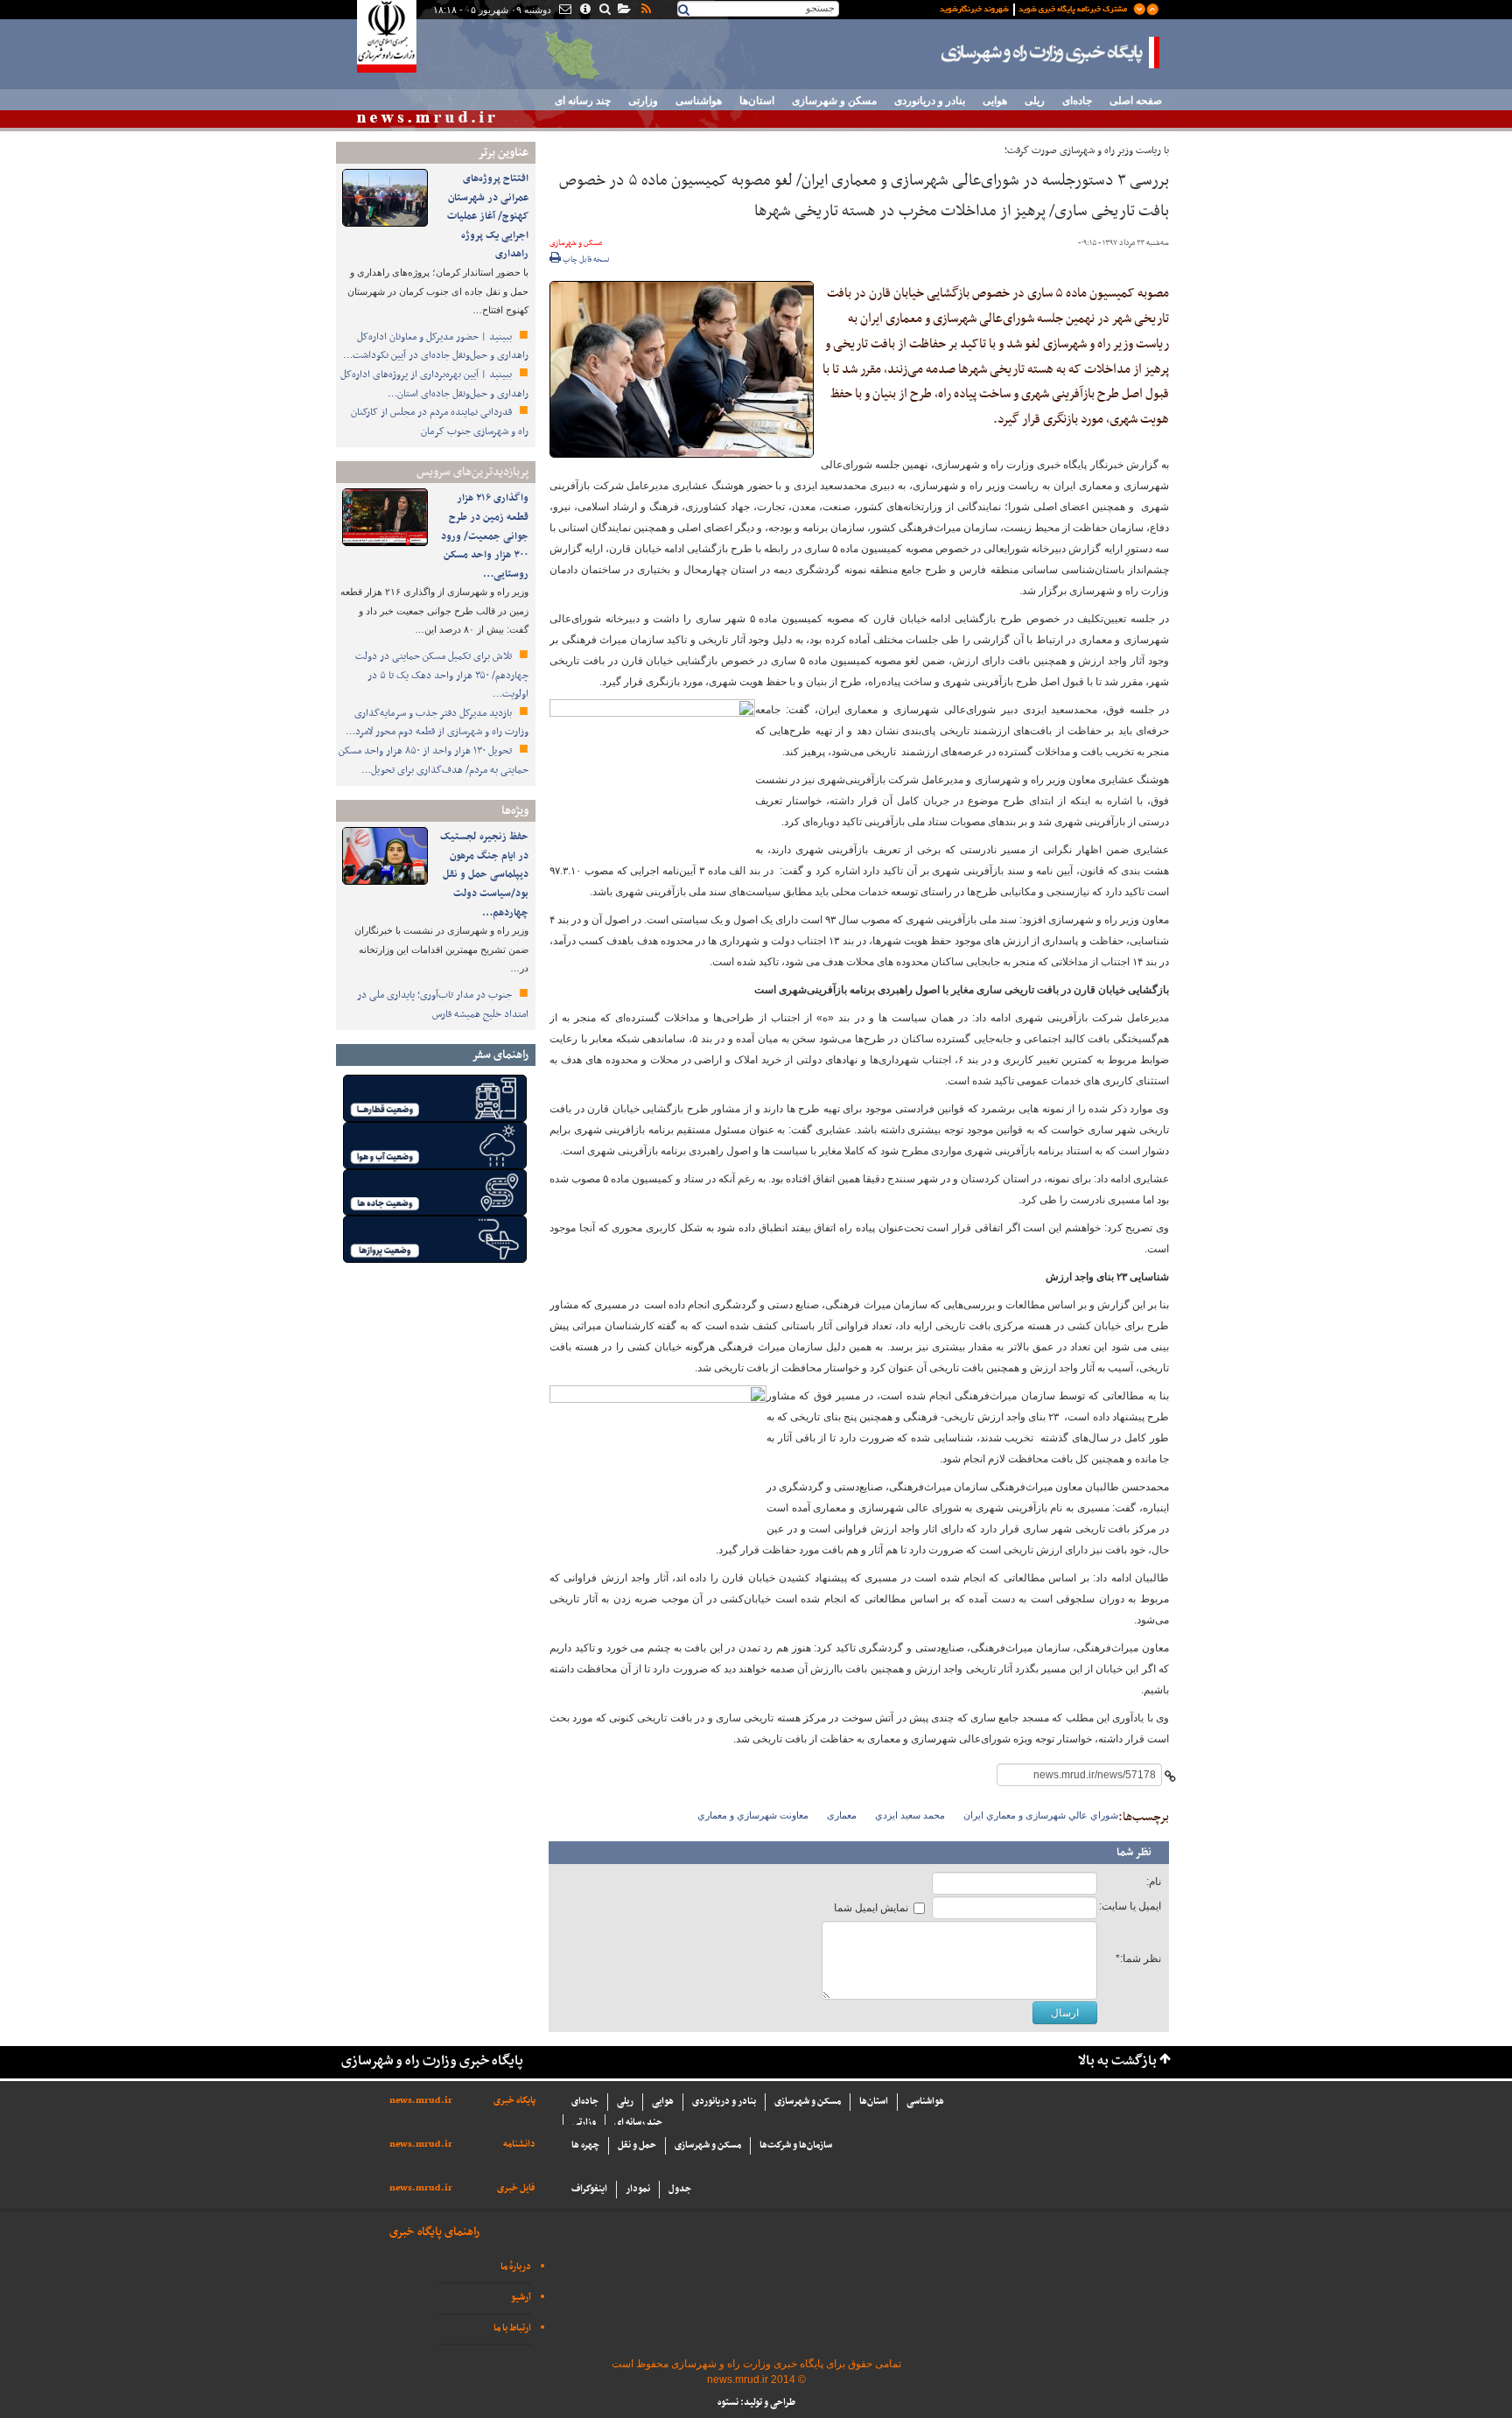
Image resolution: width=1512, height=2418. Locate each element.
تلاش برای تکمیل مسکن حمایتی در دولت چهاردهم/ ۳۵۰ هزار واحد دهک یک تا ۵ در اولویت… (442, 675)
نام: (1154, 1882)
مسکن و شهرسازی (834, 101)
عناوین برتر (503, 153)
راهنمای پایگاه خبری (434, 2232)
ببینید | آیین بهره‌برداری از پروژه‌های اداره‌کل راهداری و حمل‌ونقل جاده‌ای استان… (434, 384)
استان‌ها (757, 101)
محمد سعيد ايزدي (910, 1815)
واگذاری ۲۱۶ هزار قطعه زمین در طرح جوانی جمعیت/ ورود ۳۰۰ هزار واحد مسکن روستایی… (485, 536)
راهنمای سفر (500, 1055)
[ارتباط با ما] (564, 11)
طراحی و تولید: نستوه (756, 2403)
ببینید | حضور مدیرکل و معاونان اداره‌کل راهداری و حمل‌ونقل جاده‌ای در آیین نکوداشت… (436, 347)
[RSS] (645, 11)
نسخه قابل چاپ (585, 260)
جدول (680, 2189)
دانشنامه (519, 2145)
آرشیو (521, 2298)
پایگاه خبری (514, 2101)
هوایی (995, 101)
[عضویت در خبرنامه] (1036, 8)
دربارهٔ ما (516, 2267)
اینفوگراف (589, 2189)
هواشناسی (699, 101)
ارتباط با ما (512, 2328)
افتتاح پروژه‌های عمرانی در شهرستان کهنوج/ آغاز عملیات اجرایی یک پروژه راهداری (488, 216)
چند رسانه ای (583, 101)
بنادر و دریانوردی (930, 101)
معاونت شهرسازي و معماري (753, 1815)
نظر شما (1134, 1853)
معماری (842, 1815)
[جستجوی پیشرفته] (604, 11)
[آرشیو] (623, 11)
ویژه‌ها (515, 811)
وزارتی (643, 101)
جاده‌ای (1077, 101)
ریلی (1035, 101)
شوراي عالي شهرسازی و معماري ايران (1041, 1815)
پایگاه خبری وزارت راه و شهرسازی (1051, 53)
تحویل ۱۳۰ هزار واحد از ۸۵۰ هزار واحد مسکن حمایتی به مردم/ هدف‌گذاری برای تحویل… (434, 760)
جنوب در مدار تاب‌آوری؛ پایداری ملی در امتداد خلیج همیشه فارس (443, 1005)
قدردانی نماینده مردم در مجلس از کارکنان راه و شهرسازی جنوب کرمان (440, 422)
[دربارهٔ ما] (584, 11)
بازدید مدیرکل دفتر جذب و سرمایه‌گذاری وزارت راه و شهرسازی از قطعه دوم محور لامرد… (437, 723)
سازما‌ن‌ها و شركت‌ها (796, 2145)
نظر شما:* (1138, 1959)
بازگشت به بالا (1117, 2061)
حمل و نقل (637, 2145)
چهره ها (585, 2145)
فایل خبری (516, 2188)
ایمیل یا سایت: (1130, 1906)
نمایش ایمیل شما (871, 1908)
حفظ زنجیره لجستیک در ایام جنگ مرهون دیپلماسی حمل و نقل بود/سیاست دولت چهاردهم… (484, 874)
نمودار (638, 2189)
